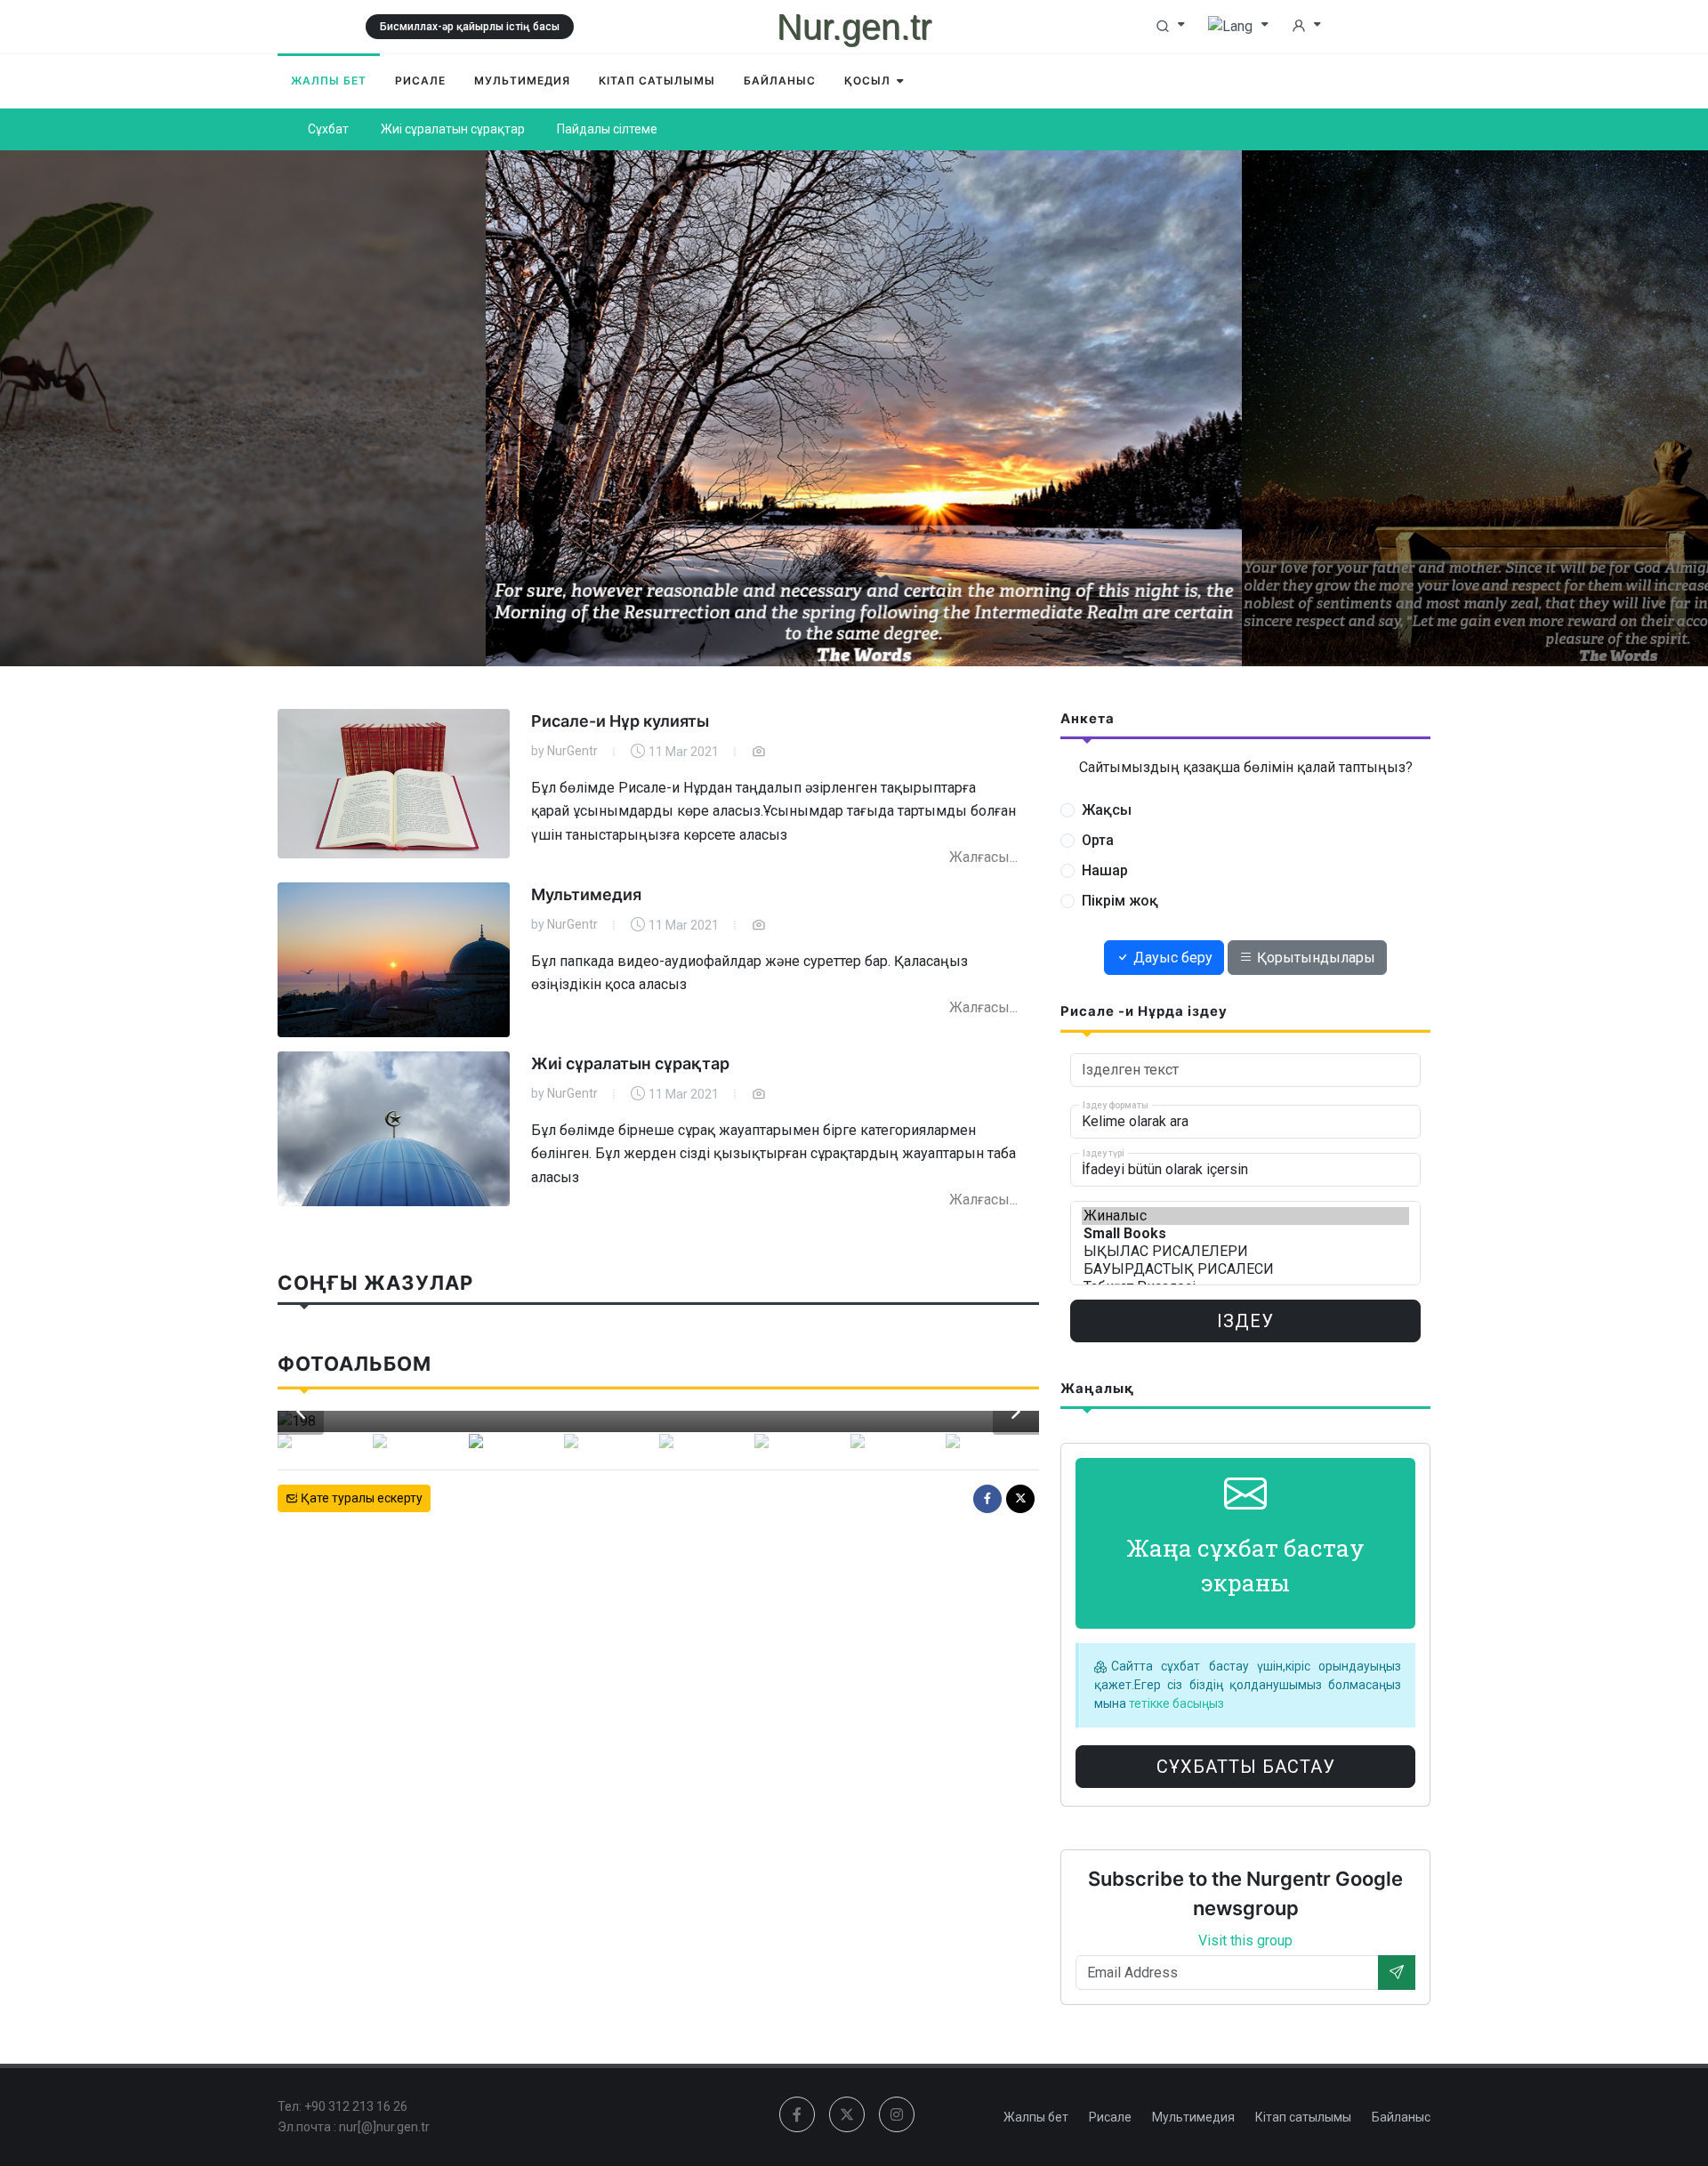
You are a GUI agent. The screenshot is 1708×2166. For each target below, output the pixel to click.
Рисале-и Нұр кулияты (620, 721)
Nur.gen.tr (854, 27)
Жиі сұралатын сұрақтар (630, 1063)
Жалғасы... (983, 857)
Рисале (1110, 2117)
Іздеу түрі (1104, 1152)
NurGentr (572, 751)
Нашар (1105, 870)
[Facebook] (987, 1499)
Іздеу (1245, 1321)
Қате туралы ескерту (360, 1498)
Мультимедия (586, 894)
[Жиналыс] (1245, 1216)
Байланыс (1401, 2117)
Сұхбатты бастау (1246, 1767)
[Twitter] (1020, 1499)
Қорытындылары (1314, 958)
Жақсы (1107, 810)
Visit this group (1245, 1941)
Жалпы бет (1036, 2117)
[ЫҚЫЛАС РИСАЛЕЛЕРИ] (1245, 1252)
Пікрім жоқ (1120, 901)
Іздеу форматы (1116, 1104)
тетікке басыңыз (1175, 1703)
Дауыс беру (1171, 958)
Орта (1098, 840)
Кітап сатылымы (1303, 2117)
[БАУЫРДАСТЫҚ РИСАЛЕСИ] (1245, 1269)
